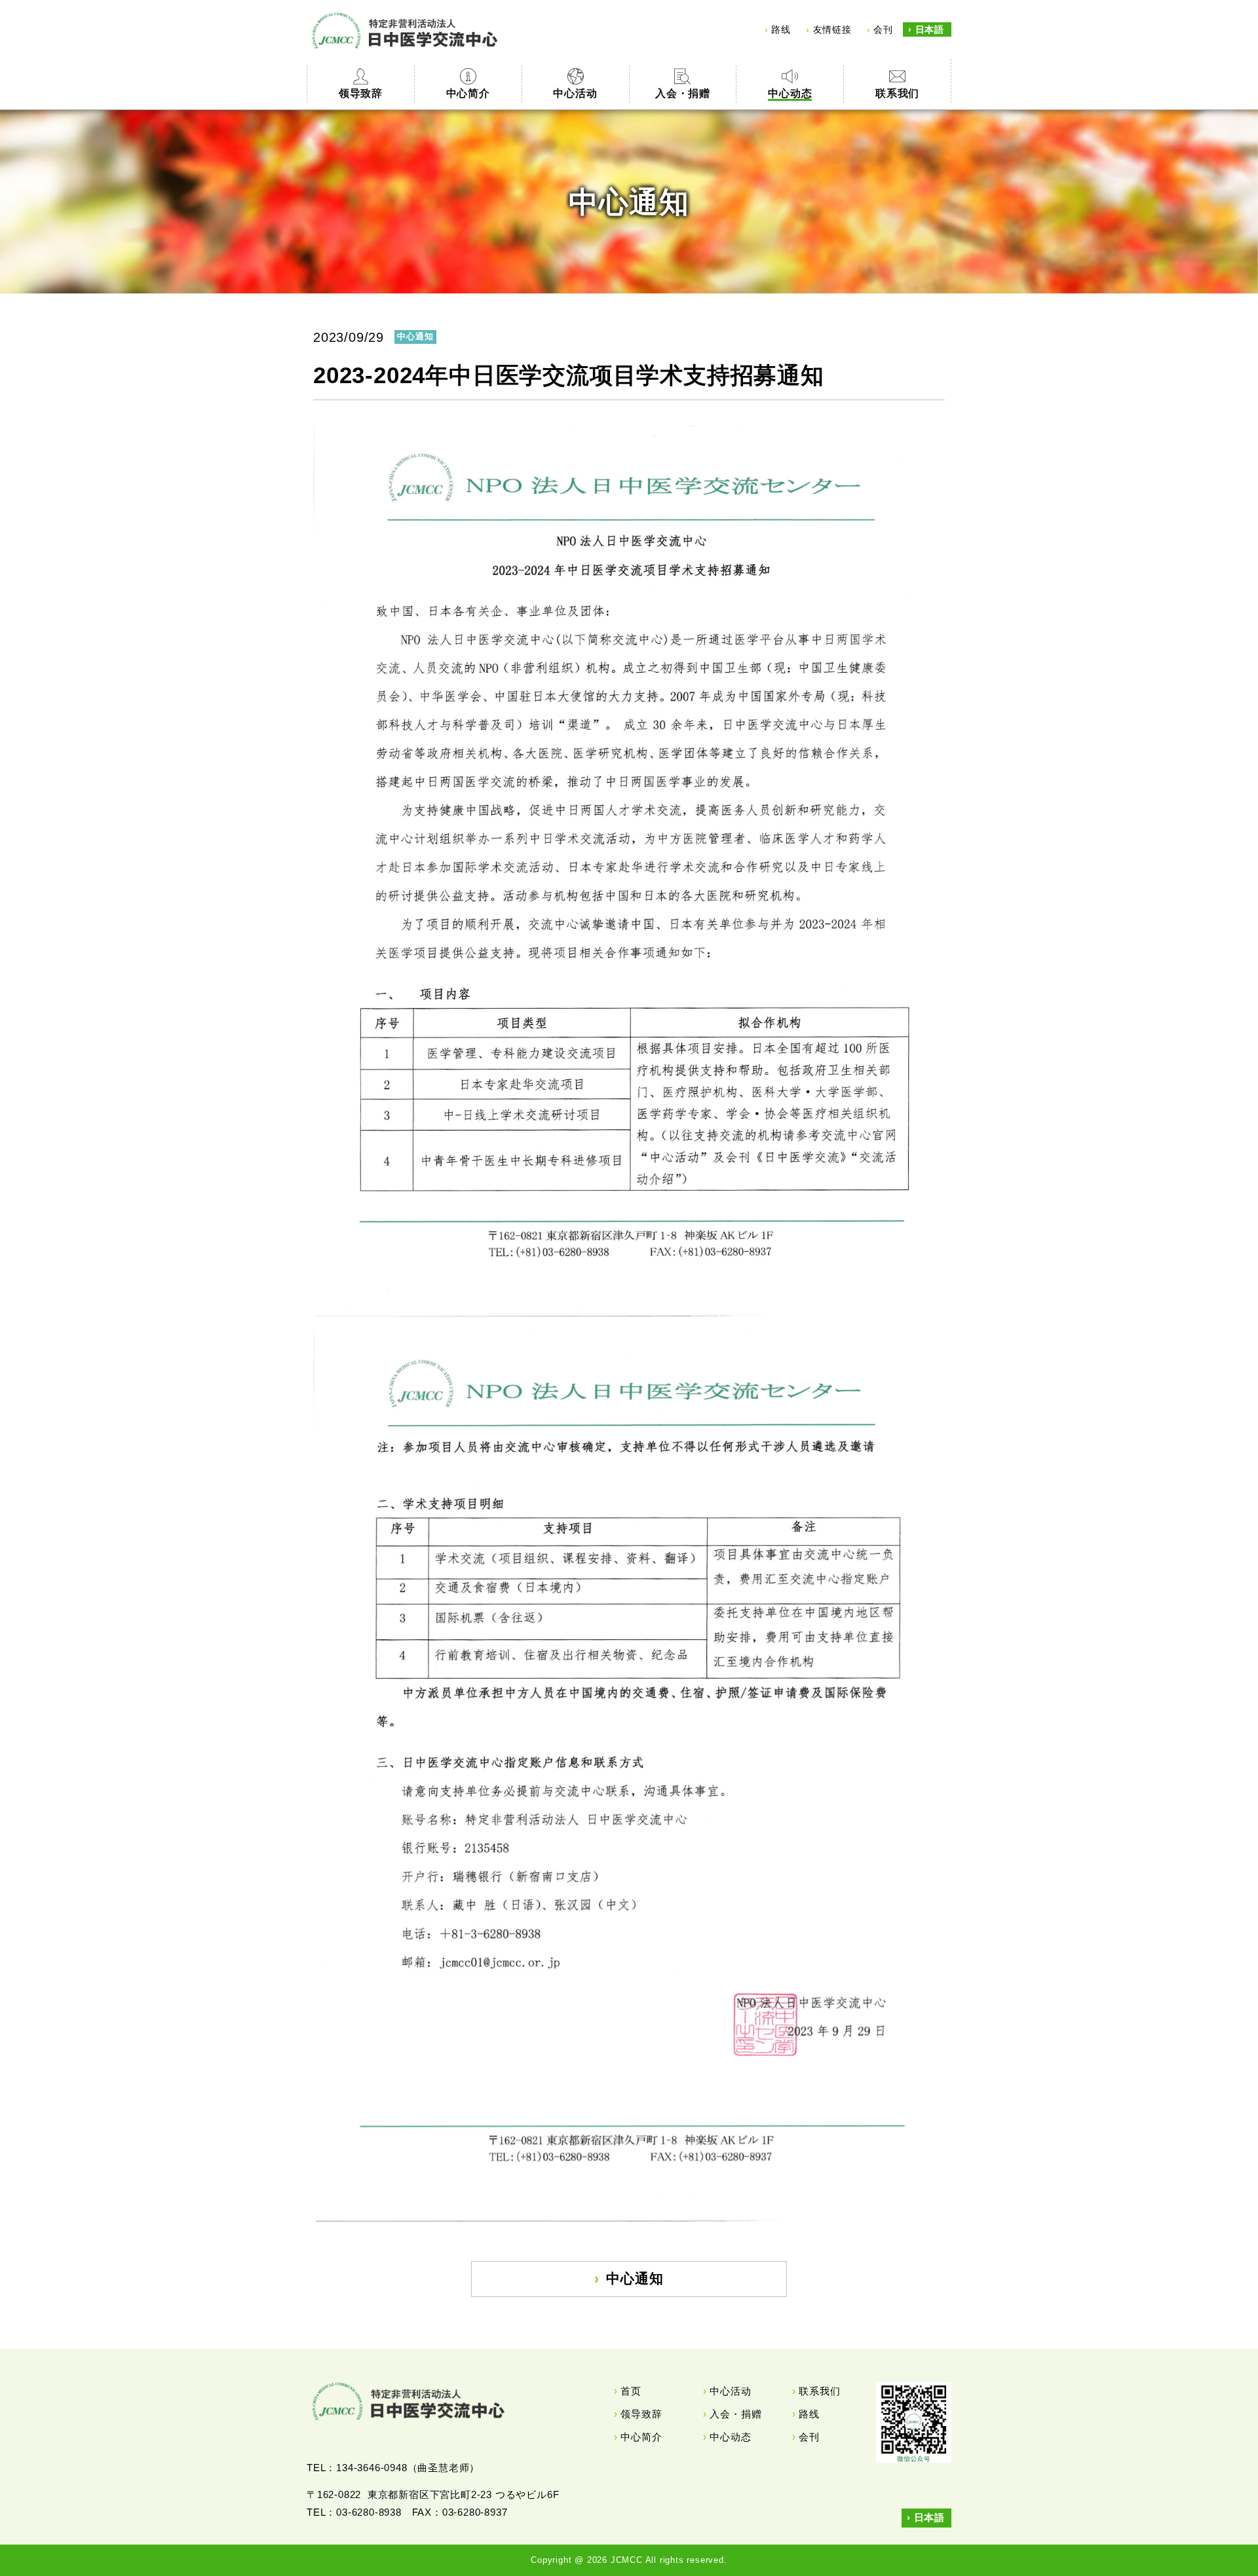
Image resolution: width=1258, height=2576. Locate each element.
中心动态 (730, 2437)
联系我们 (819, 2391)
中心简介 (641, 2437)
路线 (781, 29)
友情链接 (832, 29)
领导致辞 (641, 2414)
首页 (631, 2391)
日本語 (930, 29)
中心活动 (730, 2391)
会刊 (883, 29)
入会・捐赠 (735, 2414)
